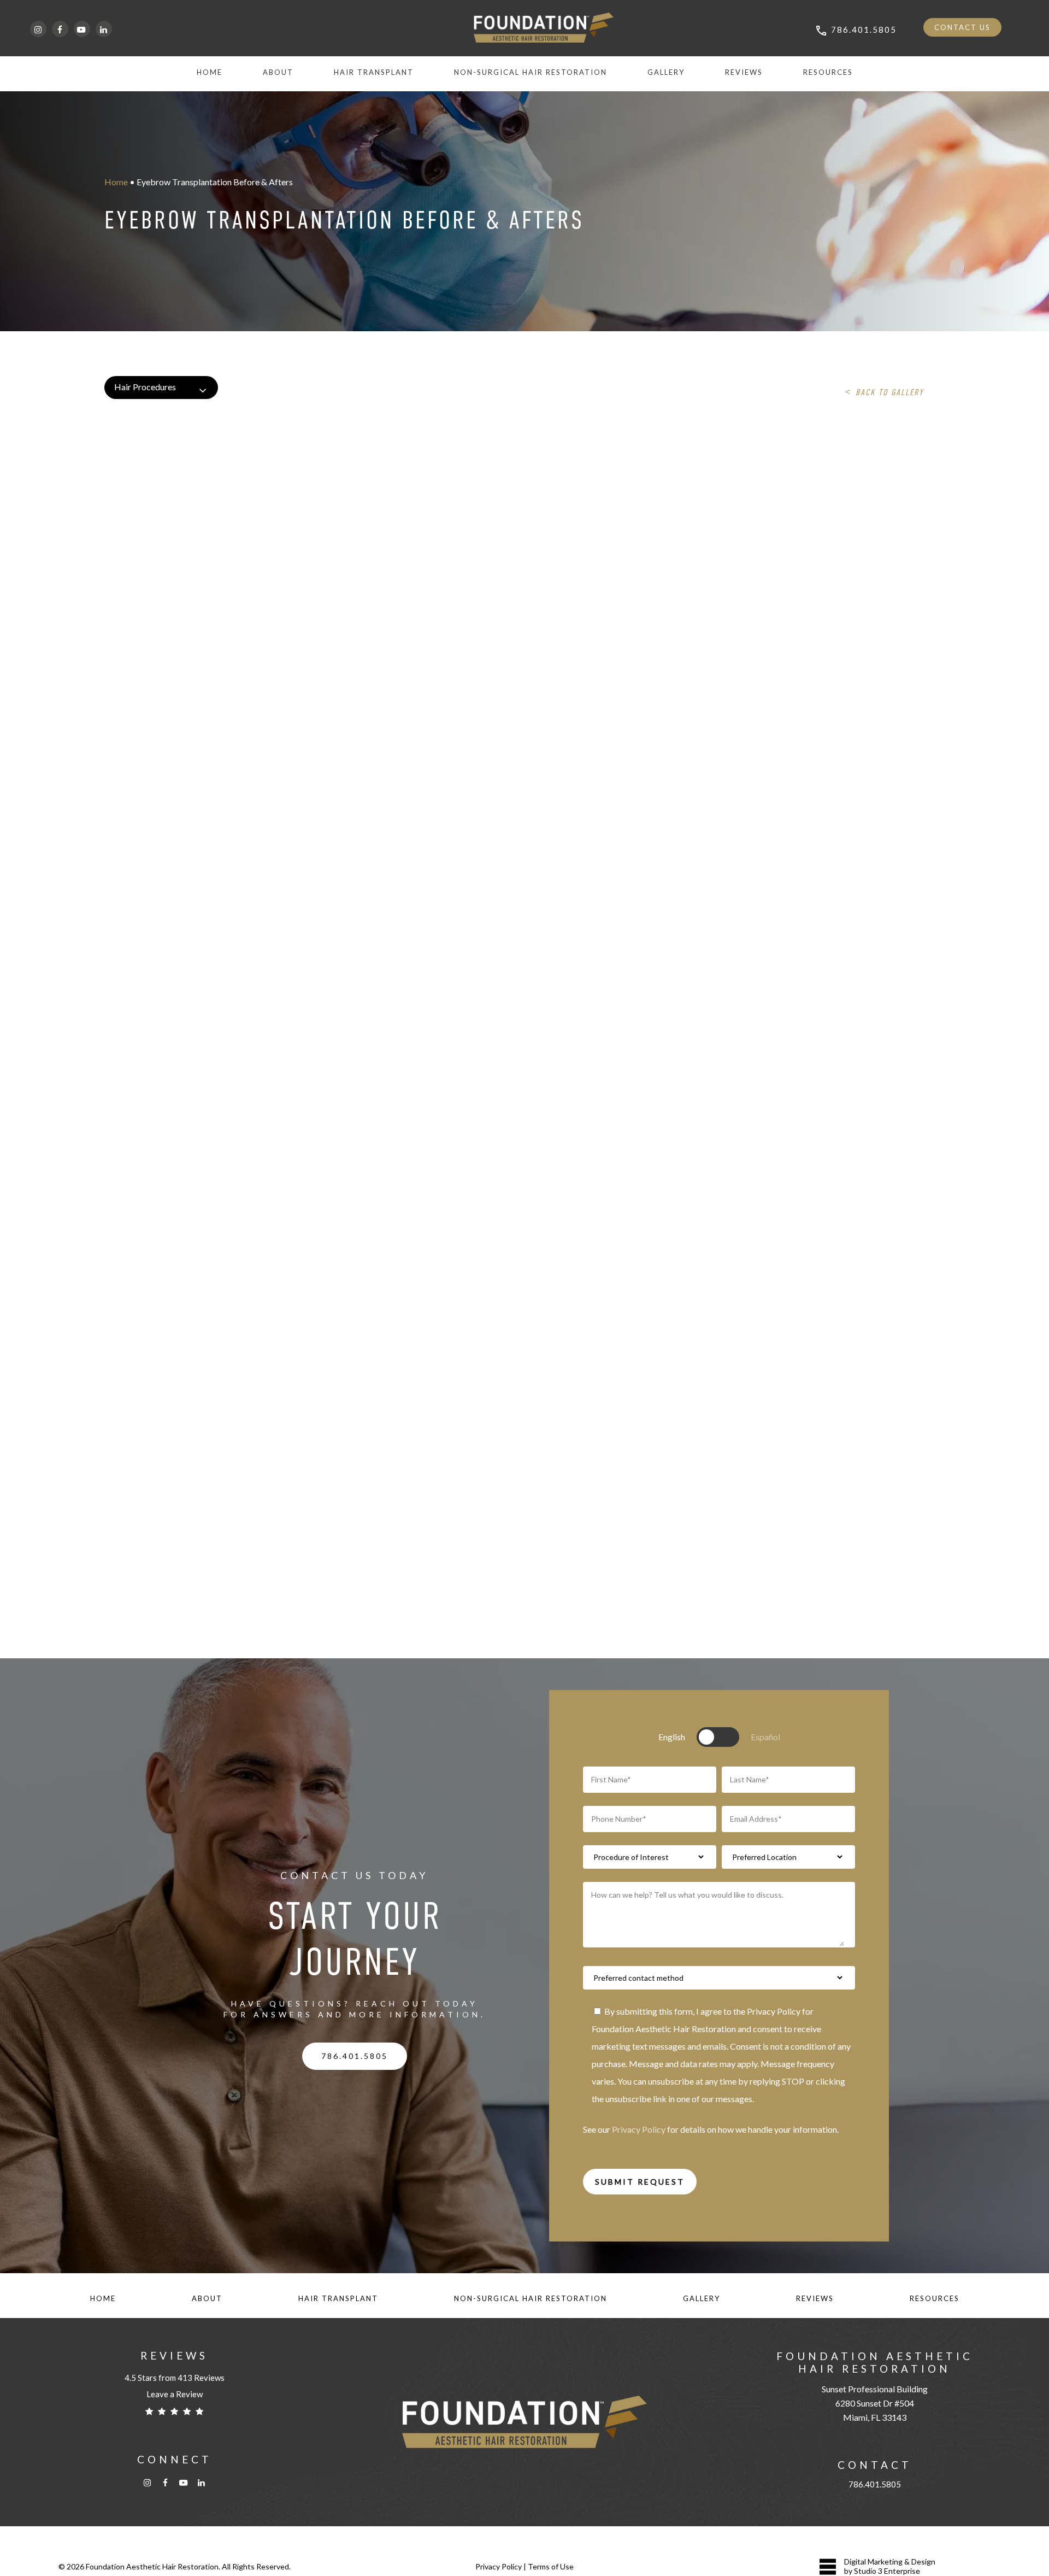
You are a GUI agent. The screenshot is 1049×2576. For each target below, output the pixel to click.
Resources (935, 2298)
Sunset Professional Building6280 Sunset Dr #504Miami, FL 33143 (875, 2403)
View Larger (208, 475)
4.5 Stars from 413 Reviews (175, 2378)
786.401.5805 (875, 2484)
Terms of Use (551, 2566)
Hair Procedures (145, 387)
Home (116, 182)
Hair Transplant (338, 2298)
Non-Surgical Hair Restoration (531, 2298)
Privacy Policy (639, 2129)
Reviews (815, 2298)
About (207, 2298)
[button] (355, 2056)
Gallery (702, 2298)
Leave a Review (175, 2394)
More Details (268, 475)
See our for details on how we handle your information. (711, 2129)
